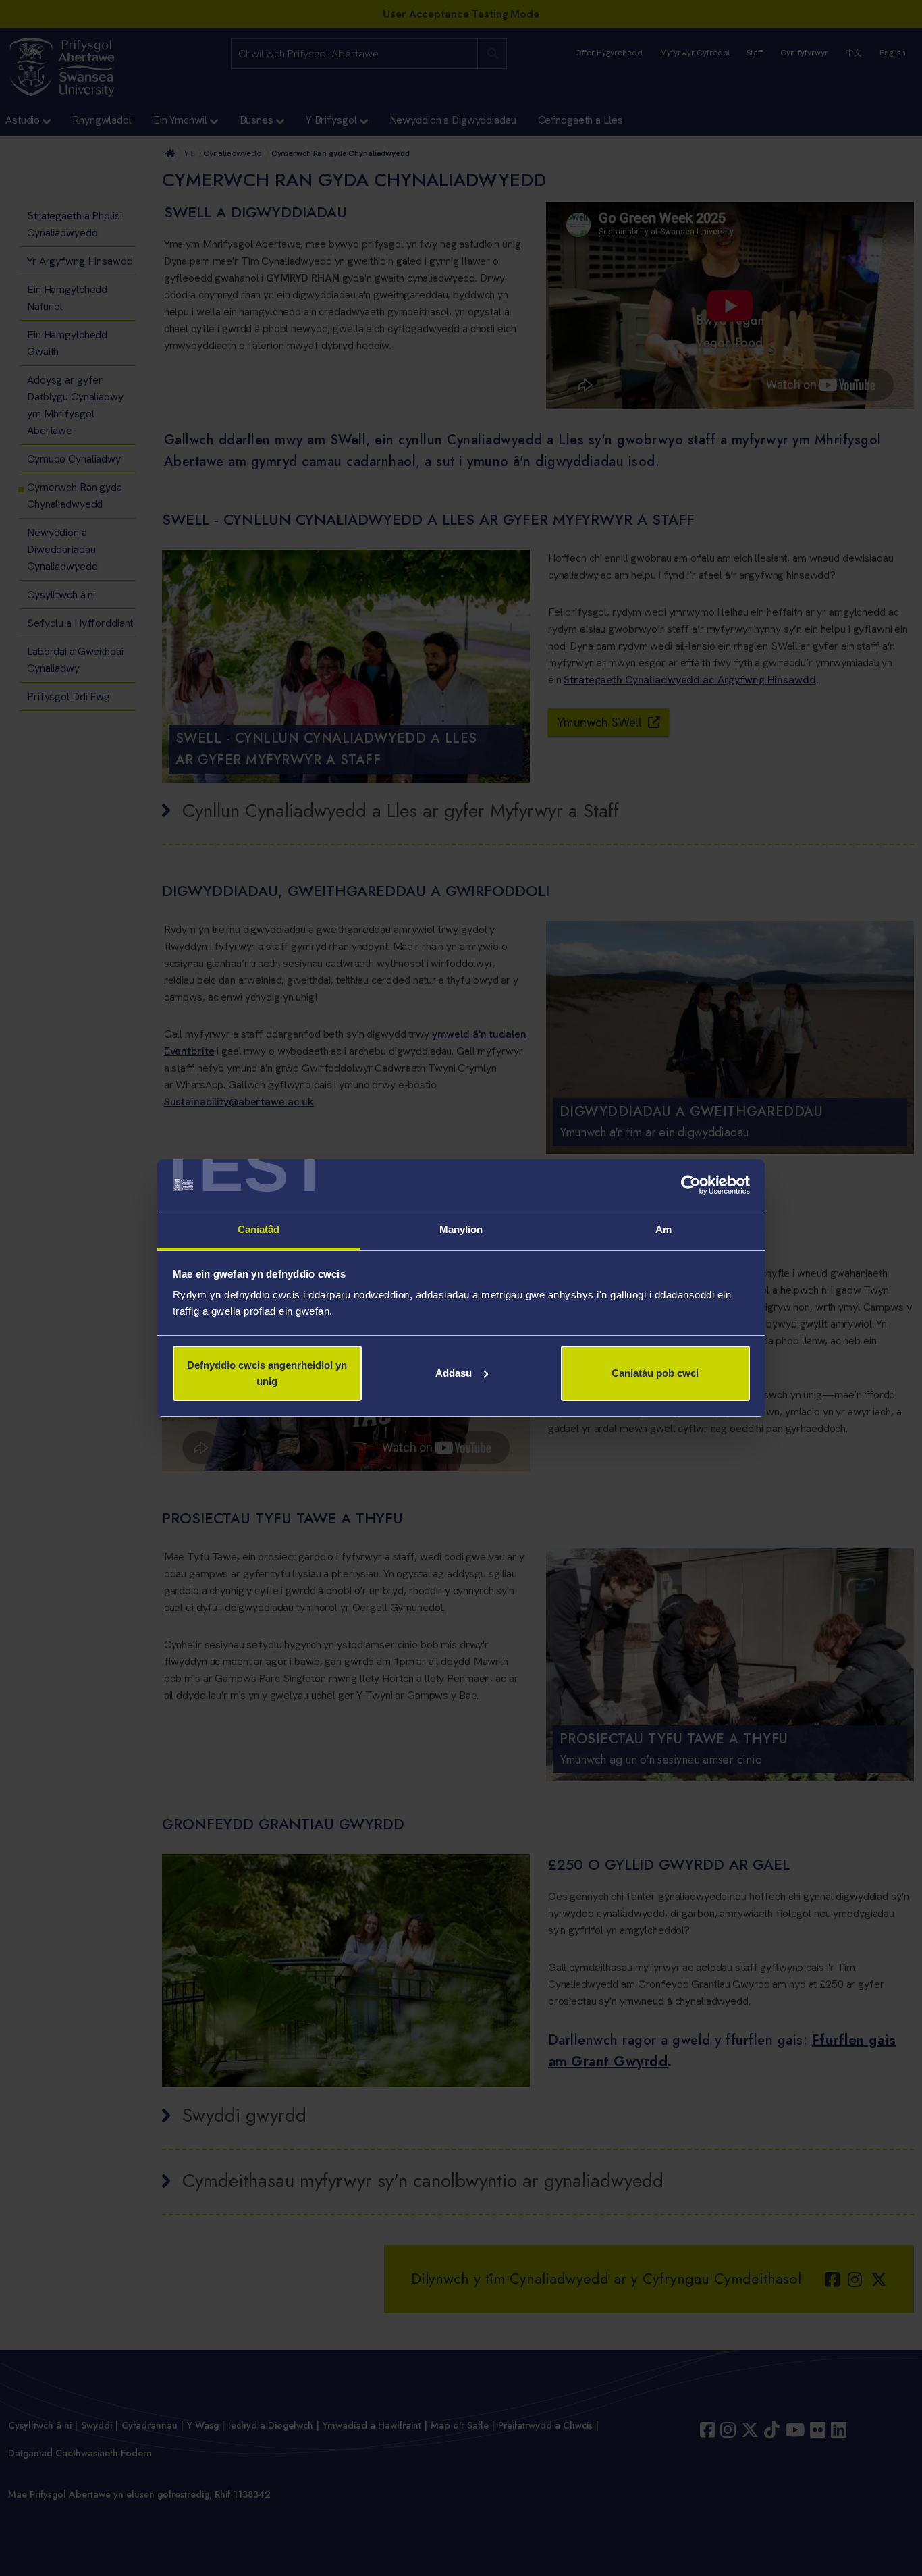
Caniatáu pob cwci (655, 1373)
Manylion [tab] (461, 1229)
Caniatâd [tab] (259, 1229)
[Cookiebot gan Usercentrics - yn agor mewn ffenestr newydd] (691, 1185)
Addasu (454, 1373)
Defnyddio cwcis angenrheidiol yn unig (267, 1373)
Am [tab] (663, 1229)
